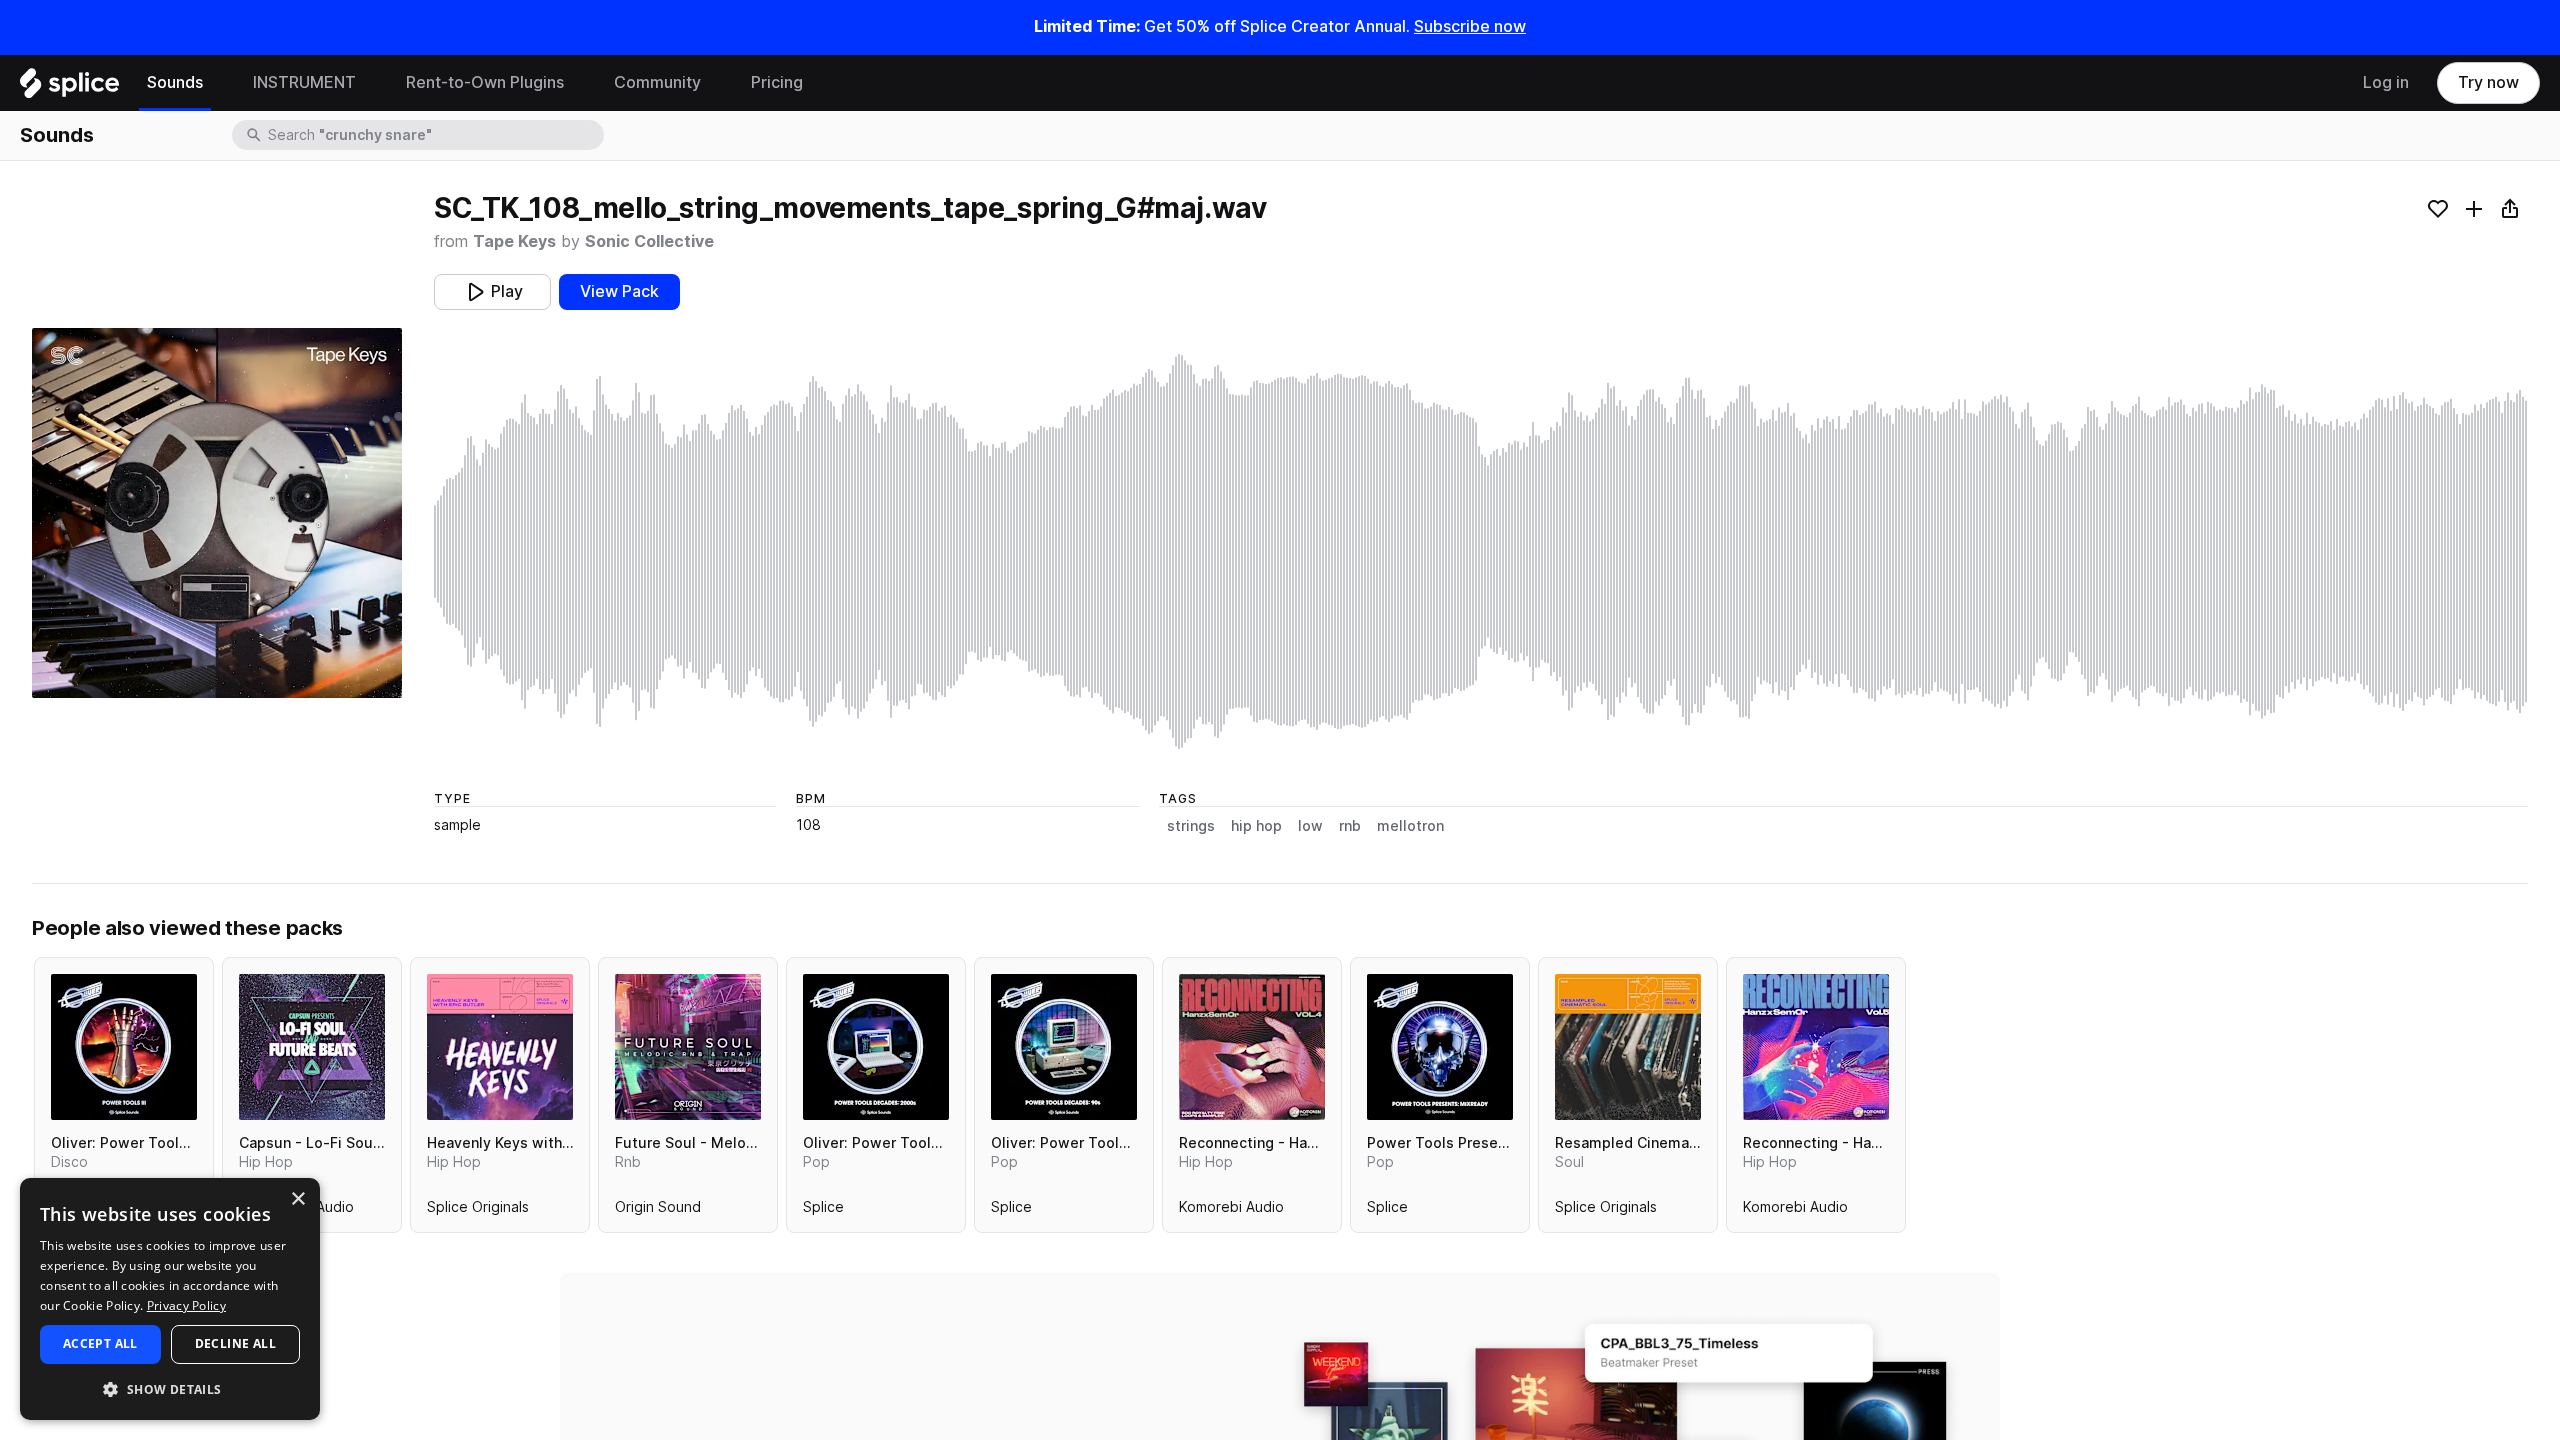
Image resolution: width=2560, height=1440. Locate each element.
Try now (2488, 82)
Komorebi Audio (1231, 1211)
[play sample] (1481, 551)
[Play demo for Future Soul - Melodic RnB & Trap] (688, 1047)
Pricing (777, 82)
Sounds (175, 82)
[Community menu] (716, 83)
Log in (2386, 82)
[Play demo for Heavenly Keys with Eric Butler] (500, 1047)
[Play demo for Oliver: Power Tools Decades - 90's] (1064, 1047)
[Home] (69, 88)
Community (657, 82)
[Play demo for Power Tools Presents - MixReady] (1440, 1047)
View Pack (619, 291)
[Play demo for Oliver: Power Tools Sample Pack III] (124, 1047)
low (1310, 826)
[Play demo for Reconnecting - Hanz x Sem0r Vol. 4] (1252, 1047)
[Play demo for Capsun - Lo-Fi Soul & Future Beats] (312, 1047)
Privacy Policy (186, 1305)
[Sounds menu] (218, 83)
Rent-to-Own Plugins (485, 82)
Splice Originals (478, 1211)
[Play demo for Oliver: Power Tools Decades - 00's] (876, 1047)
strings (1191, 826)
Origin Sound (658, 1211)
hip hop (1256, 826)
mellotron (1410, 826)
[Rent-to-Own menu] (579, 83)
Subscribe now (1470, 26)
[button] (170, 1388)
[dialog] (170, 1299)
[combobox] (434, 135)
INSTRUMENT (304, 82)
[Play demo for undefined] (217, 513)
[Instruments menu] (371, 83)
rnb (1350, 826)
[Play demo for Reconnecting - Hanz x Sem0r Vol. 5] (1816, 1047)
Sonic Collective (649, 241)
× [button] (297, 1199)
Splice (823, 1211)
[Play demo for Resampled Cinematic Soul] (1628, 1047)
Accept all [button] (100, 1343)
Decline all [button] (235, 1343)
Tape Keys (514, 241)
